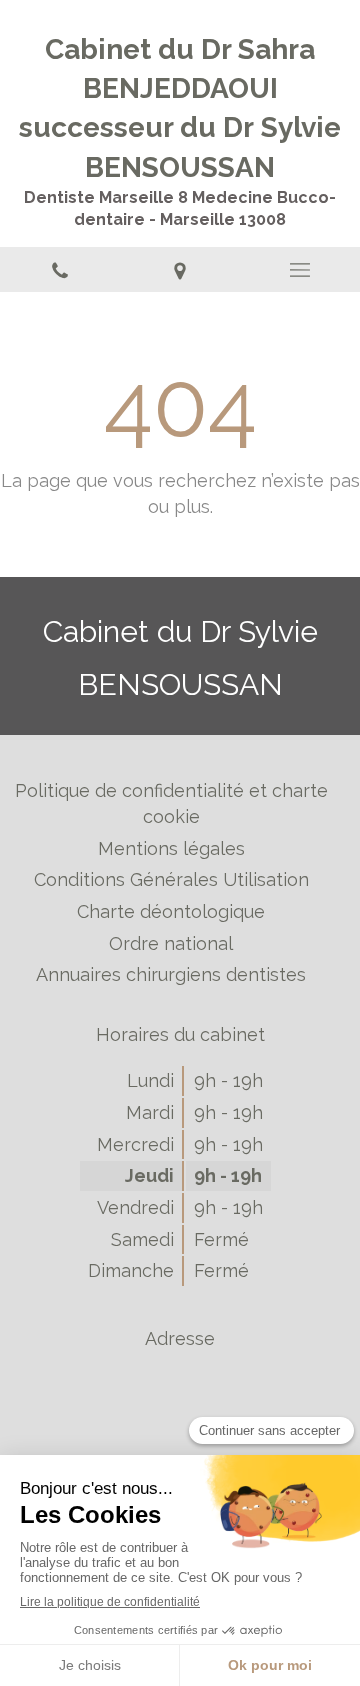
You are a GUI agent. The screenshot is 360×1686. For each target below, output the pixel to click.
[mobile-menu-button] (300, 270)
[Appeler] (60, 270)
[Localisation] (180, 270)
